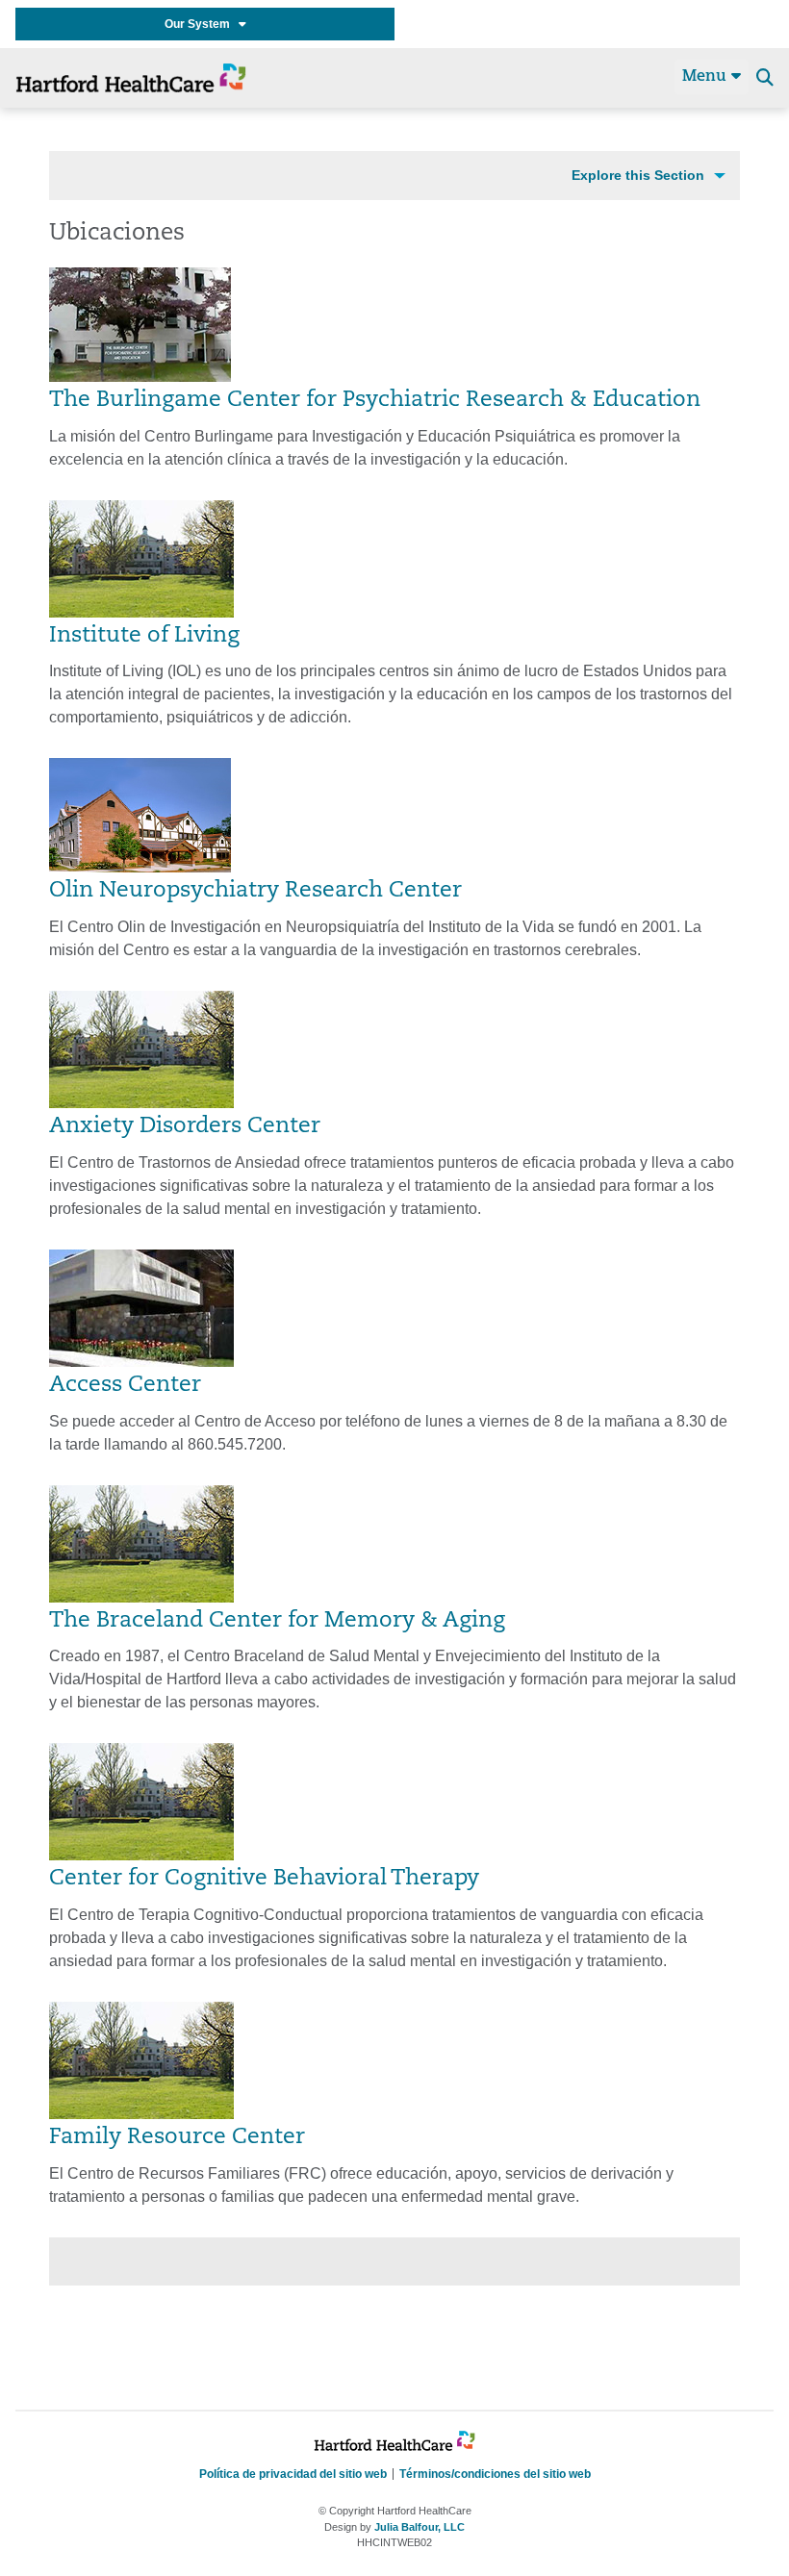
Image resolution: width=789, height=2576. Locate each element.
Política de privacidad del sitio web (293, 2474)
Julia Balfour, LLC (420, 2527)
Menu (707, 77)
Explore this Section (638, 175)
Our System (202, 24)
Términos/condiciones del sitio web (495, 2474)
